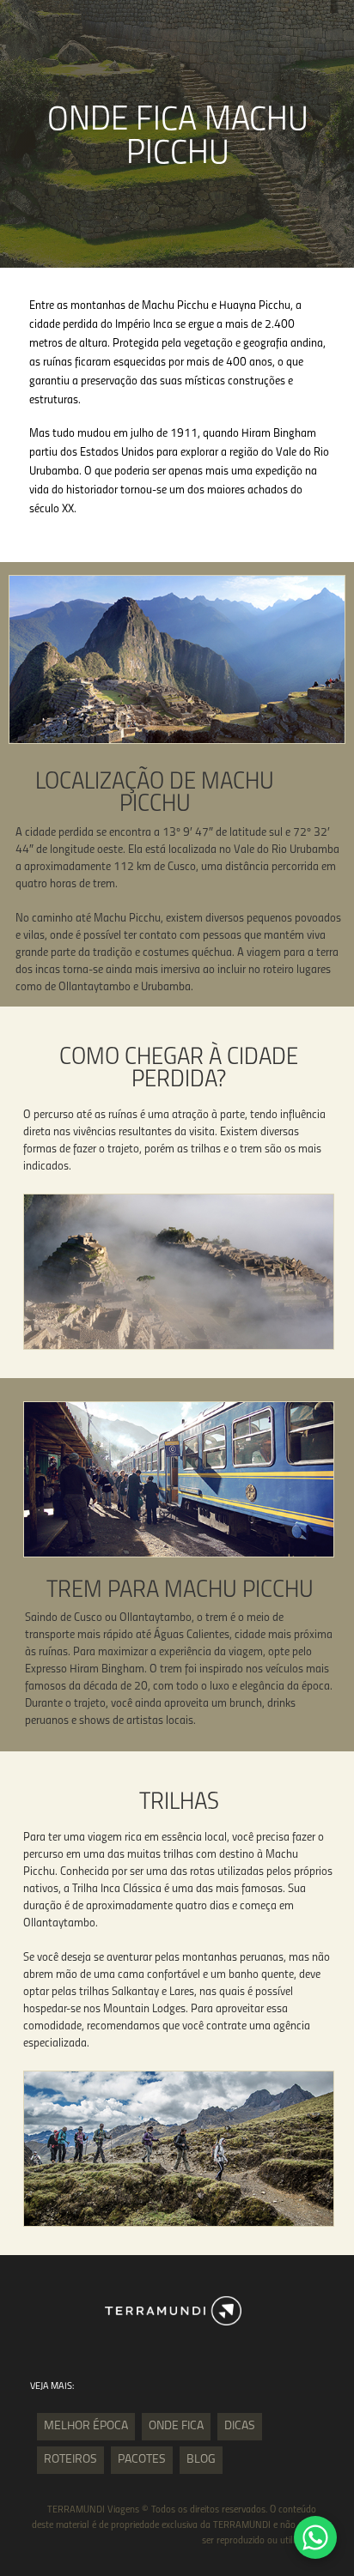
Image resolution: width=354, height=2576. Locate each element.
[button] (315, 2537)
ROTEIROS (70, 2460)
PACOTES (142, 2460)
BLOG (201, 2460)
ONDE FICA (176, 2426)
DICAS (240, 2426)
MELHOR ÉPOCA (86, 2426)
